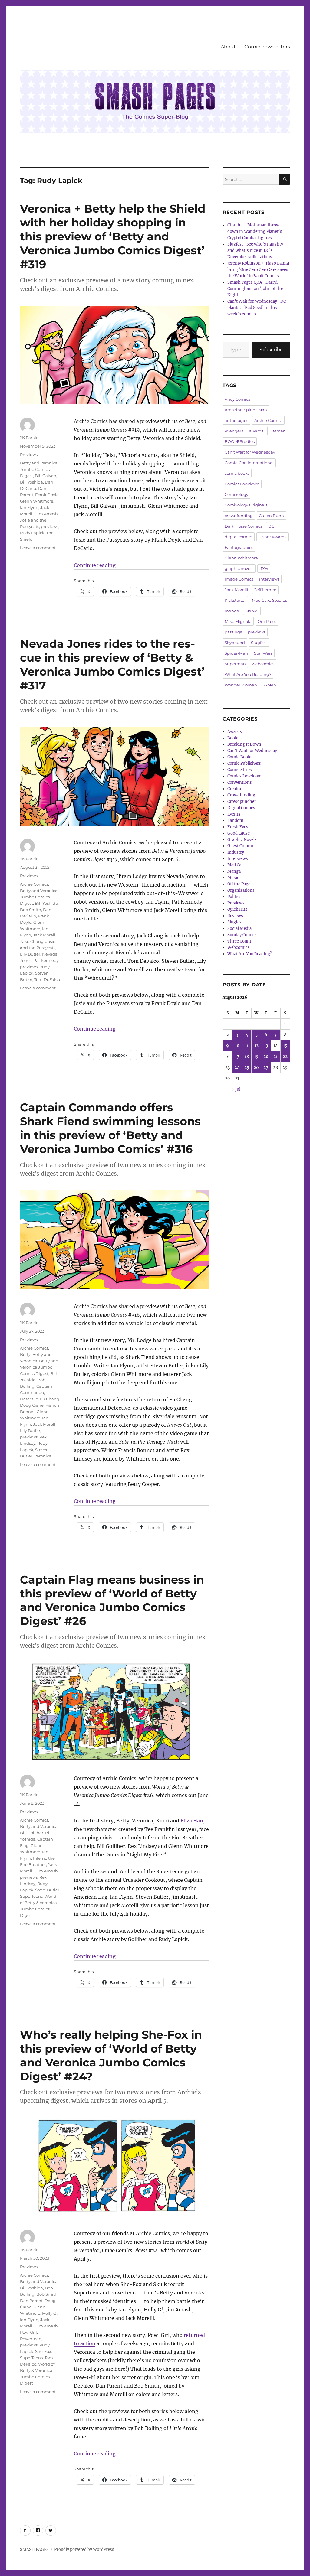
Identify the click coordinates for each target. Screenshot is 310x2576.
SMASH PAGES (34, 2550)
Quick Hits (237, 909)
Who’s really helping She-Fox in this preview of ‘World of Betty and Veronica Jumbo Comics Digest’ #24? (111, 2055)
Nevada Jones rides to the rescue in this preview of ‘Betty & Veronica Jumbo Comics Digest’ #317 (112, 664)
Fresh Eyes (238, 827)
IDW (264, 568)
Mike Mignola (238, 621)
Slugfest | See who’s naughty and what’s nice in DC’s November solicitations (255, 251)
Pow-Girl (28, 2332)
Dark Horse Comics (243, 526)
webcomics (263, 664)
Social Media (239, 928)
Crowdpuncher (242, 801)
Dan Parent (31, 2301)
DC (271, 526)
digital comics (239, 537)
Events (234, 814)
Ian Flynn (29, 507)
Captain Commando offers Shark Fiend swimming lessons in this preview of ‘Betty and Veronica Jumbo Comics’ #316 (110, 1128)
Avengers (234, 431)
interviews (269, 579)
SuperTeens (31, 1896)
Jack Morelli (45, 935)
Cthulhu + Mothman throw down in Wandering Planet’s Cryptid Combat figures (255, 231)
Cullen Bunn (271, 516)
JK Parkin (29, 438)
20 (266, 1057)
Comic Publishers (244, 763)
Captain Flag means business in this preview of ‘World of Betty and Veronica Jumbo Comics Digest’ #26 (112, 1600)
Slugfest (259, 643)
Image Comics (239, 579)
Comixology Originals (246, 505)
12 (256, 1046)
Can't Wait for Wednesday (250, 452)
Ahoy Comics (237, 399)
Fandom (235, 821)
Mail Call (236, 865)
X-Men (270, 685)
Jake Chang (32, 941)
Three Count (239, 941)
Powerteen (31, 2339)
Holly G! (50, 2313)
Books (233, 738)
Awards (235, 732)
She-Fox (43, 2351)
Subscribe (271, 350)
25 (247, 1068)
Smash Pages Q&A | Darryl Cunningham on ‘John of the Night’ (255, 289)
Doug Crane (32, 1405)
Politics (234, 897)
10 (237, 1046)
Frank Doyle (47, 495)
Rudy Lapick (32, 533)
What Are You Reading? (248, 674)
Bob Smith (31, 910)
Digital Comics (241, 808)
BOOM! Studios (240, 441)
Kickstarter (235, 600)
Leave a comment (38, 548)
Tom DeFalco (47, 979)
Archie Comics (34, 884)
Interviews (238, 859)
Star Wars (263, 653)
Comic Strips (240, 770)
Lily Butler (30, 954)
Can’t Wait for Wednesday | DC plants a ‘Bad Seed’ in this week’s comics (257, 308)
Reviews (235, 916)
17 (237, 1057)
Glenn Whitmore (37, 501)
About (228, 47)
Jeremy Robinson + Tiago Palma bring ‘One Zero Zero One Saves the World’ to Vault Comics (258, 270)
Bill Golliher (32, 1833)
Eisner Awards (272, 537)
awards (256, 431)
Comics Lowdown (242, 484)
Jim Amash (47, 514)
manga (232, 611)
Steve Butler (47, 1890)
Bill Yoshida (31, 482)
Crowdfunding (241, 795)
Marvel (252, 611)
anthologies (236, 420)
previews (50, 526)
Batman (278, 431)
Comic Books (240, 757)
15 (285, 1046)
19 (256, 1057)
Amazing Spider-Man (246, 410)
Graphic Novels (242, 840)
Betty (25, 1354)
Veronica (43, 1456)
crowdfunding (239, 516)
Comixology (236, 494)
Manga (234, 871)
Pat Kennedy (46, 960)
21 (275, 1057)
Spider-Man (236, 653)
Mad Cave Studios (269, 600)
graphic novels (239, 568)
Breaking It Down (244, 744)
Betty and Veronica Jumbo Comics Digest (39, 469)
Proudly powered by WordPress (84, 2550)
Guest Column (241, 846)
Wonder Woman (241, 685)
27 (266, 1068)
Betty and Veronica (39, 1826)
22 (285, 1057)
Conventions (240, 782)
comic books (237, 473)
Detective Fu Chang (40, 1399)
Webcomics (239, 948)
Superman (235, 664)
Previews (29, 454)
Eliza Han (192, 1821)
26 (256, 1068)
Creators (236, 789)
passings (233, 632)
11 (247, 1046)
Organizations (241, 890)
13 (266, 1046)
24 (237, 1068)
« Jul (236, 1089)
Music (233, 878)
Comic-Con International (249, 463)
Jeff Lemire (265, 590)
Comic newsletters (267, 47)
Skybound (235, 643)
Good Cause (239, 833)
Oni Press (267, 621)
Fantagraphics (239, 547)
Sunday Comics (242, 935)
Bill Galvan (46, 476)
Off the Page (239, 884)
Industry (236, 852)
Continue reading (95, 565)
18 (247, 1057)
